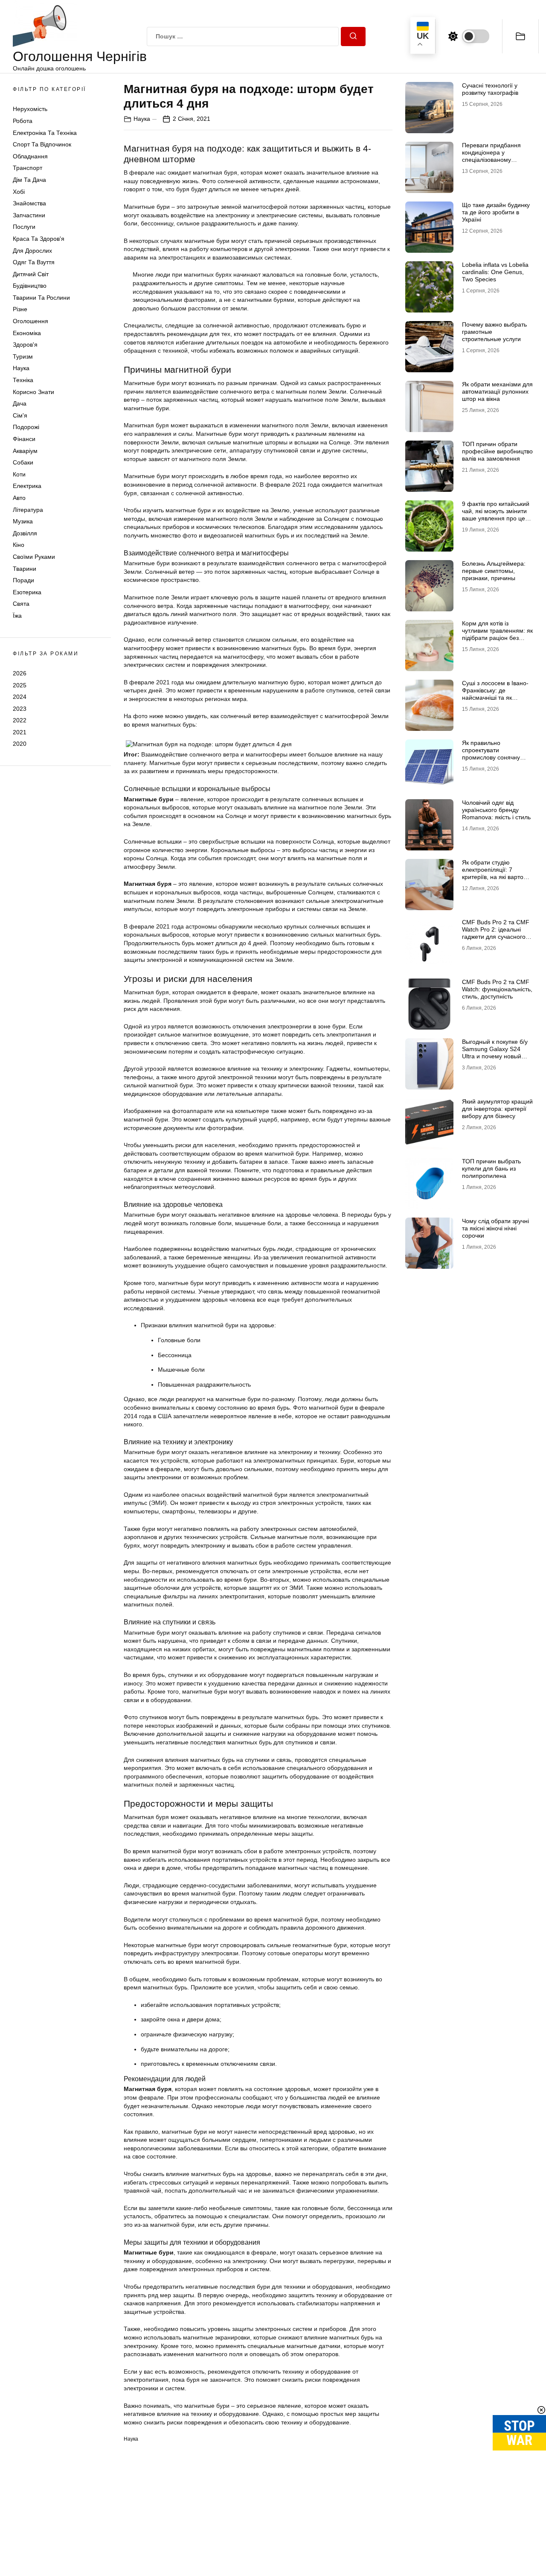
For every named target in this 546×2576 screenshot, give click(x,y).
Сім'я (20, 415)
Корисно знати (33, 392)
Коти (19, 474)
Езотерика (27, 592)
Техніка (23, 380)
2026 (20, 673)
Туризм (23, 356)
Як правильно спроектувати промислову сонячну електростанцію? (491, 754)
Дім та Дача (29, 180)
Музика (23, 521)
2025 (20, 685)
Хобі (19, 192)
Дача (20, 403)
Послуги (24, 227)
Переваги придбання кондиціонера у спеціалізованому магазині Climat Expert (493, 156)
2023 (20, 709)
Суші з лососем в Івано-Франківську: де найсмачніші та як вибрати (495, 694)
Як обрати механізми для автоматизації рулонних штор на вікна (497, 391)
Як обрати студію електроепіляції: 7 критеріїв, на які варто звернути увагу (493, 873)
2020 (20, 744)
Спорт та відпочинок (42, 144)
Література (28, 510)
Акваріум (25, 451)
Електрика (27, 486)
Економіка (27, 333)
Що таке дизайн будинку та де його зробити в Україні (496, 212)
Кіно (19, 545)
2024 (20, 697)
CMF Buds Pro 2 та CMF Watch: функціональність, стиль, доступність (497, 989)
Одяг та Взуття (34, 262)
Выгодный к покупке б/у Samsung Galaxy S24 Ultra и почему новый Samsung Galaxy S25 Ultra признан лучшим (495, 1056)
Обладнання (30, 156)
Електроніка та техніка (45, 133)
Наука (21, 368)
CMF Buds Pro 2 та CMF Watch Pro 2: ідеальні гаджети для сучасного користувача (496, 933)
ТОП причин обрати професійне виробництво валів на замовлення (497, 451)
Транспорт (28, 168)
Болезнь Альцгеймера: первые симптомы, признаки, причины (494, 571)
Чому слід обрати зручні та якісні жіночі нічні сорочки (495, 1228)
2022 (20, 720)
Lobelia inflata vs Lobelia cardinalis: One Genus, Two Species (495, 272)
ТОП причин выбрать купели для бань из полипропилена (491, 1168)
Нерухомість (30, 109)
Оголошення (30, 321)
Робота (23, 121)
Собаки (23, 462)
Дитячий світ (31, 274)
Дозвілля (25, 533)
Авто (19, 498)
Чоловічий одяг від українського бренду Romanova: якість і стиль (496, 810)
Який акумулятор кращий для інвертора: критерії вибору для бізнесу (497, 1109)
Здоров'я (25, 345)
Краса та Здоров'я (39, 239)
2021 (20, 732)
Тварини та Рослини (41, 298)
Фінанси (24, 439)
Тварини (25, 569)
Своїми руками (34, 557)
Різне (20, 309)
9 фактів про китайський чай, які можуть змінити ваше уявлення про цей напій (496, 514)
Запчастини (29, 215)
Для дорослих (32, 251)
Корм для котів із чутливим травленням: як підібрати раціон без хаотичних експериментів (497, 634)
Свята (21, 604)
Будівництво (30, 286)
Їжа (17, 616)
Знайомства (29, 203)
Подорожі (26, 427)
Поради (23, 580)
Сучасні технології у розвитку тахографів (490, 89)
